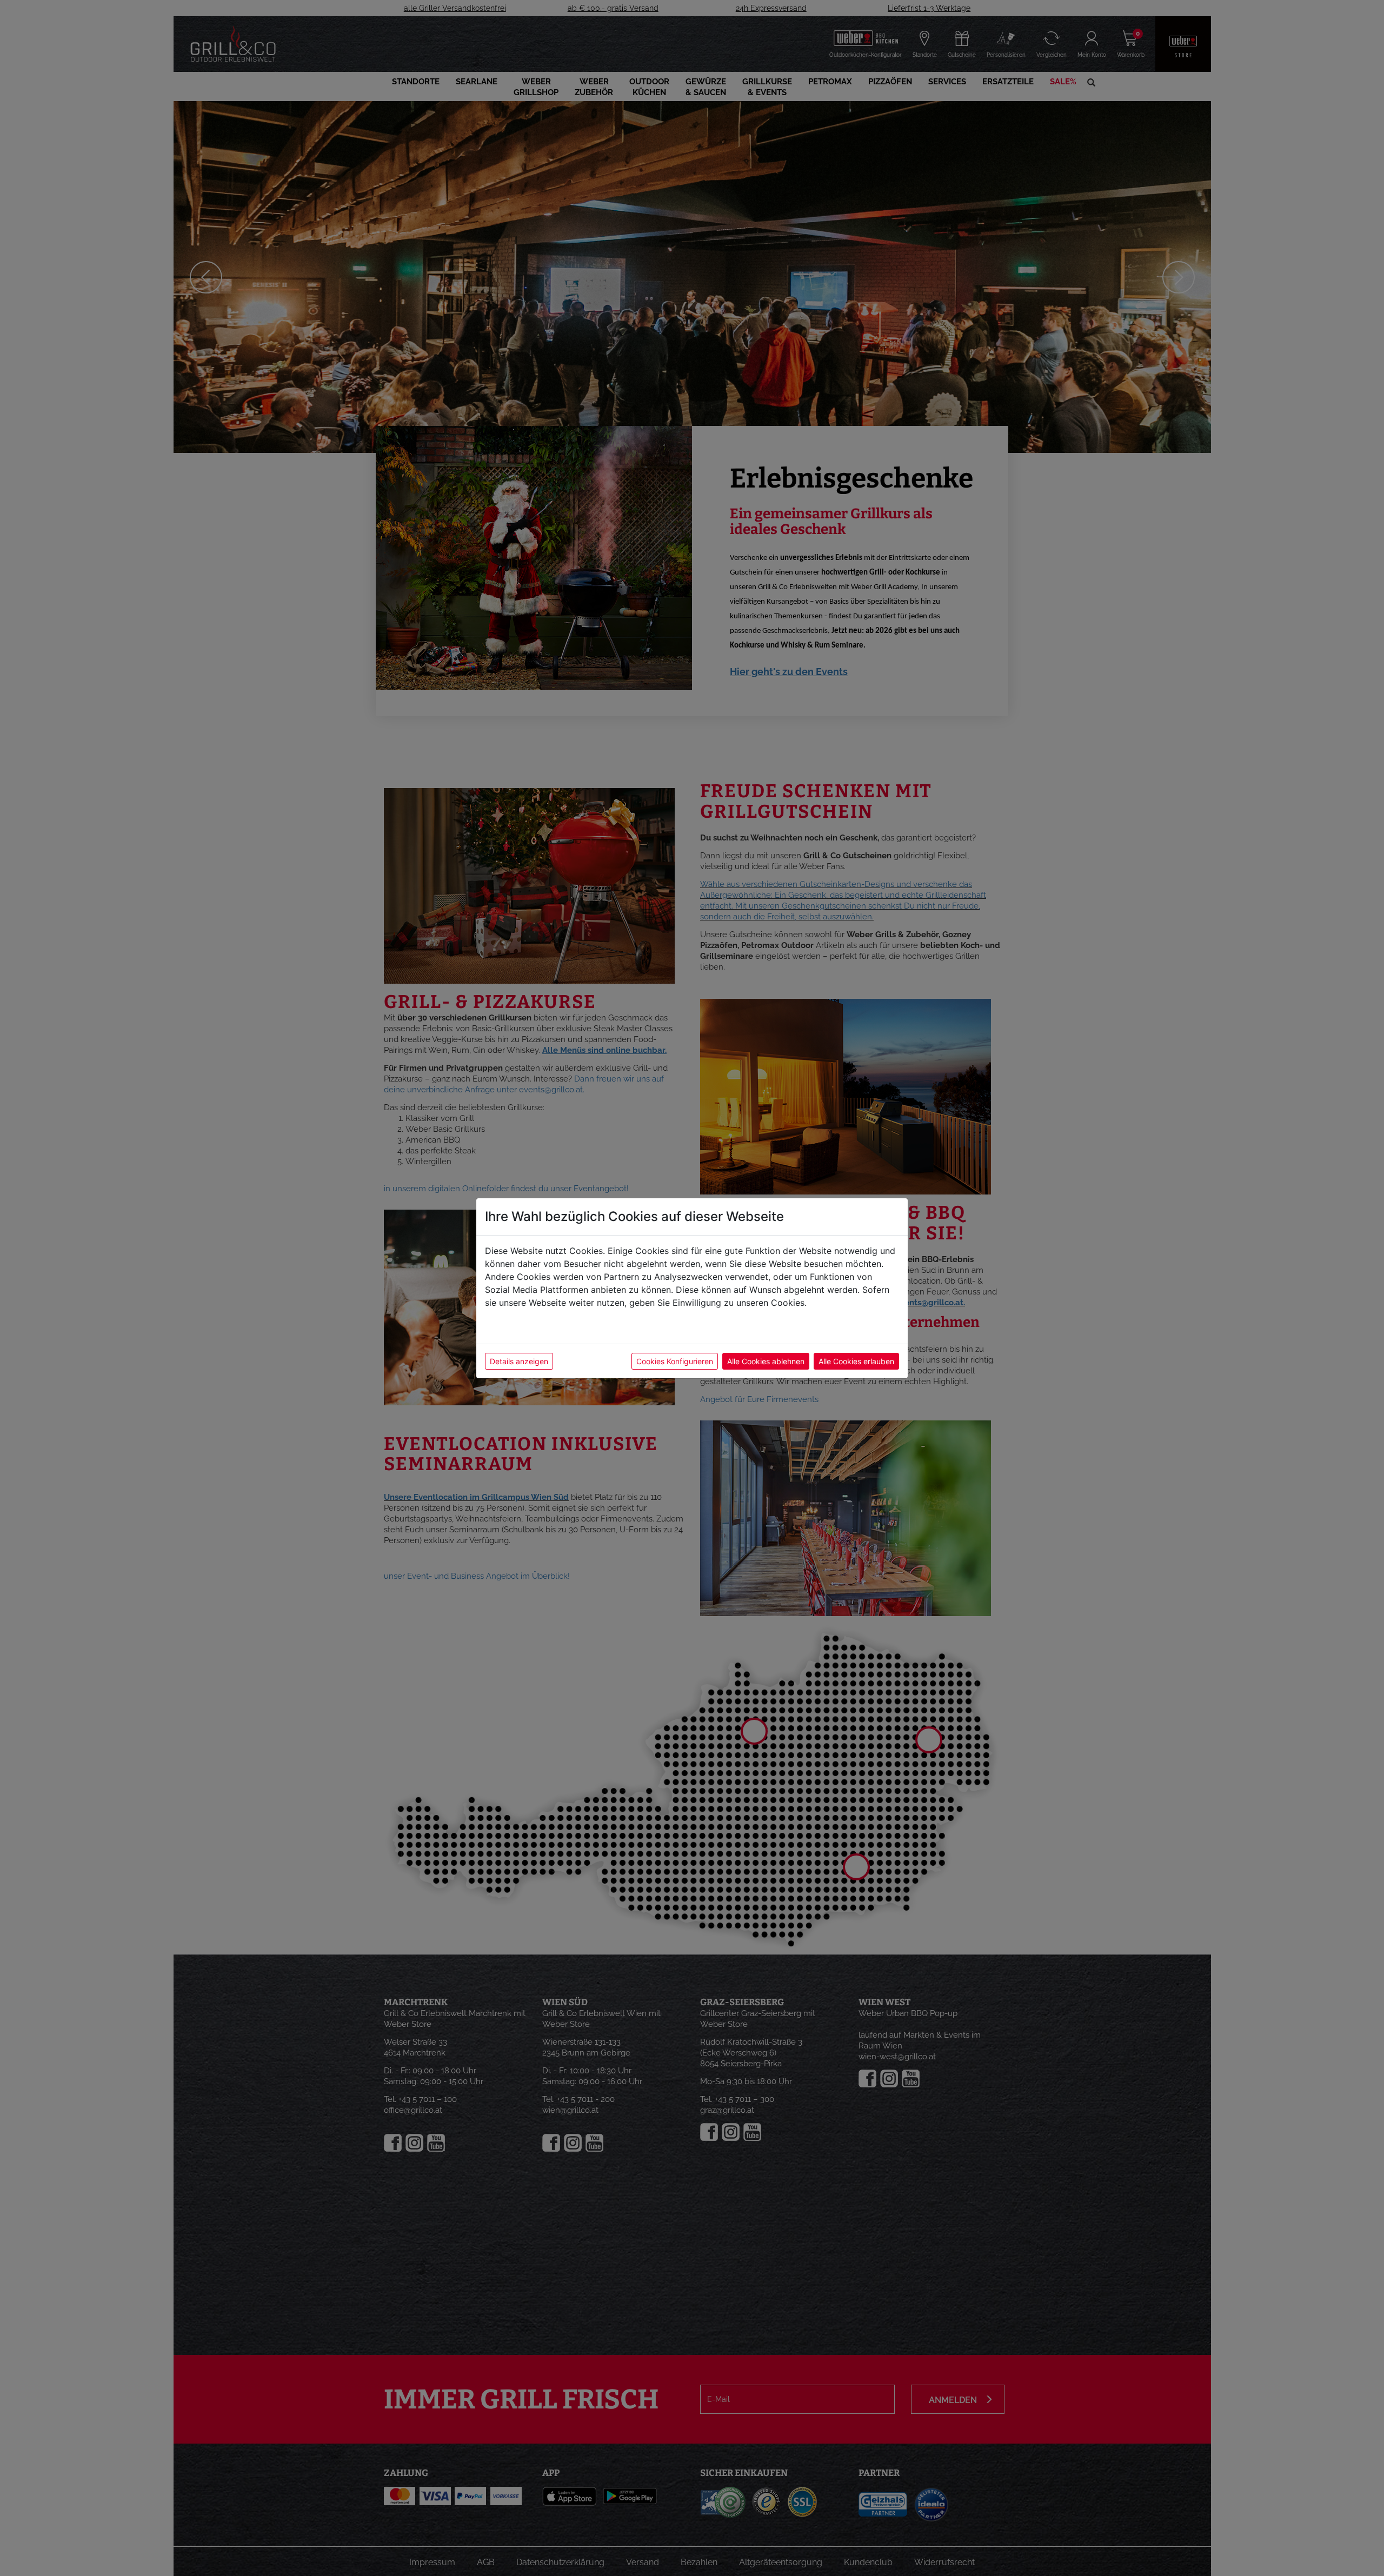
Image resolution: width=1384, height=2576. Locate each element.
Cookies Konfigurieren (675, 1361)
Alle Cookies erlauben (856, 1361)
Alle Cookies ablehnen (766, 1361)
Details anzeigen (519, 1361)
